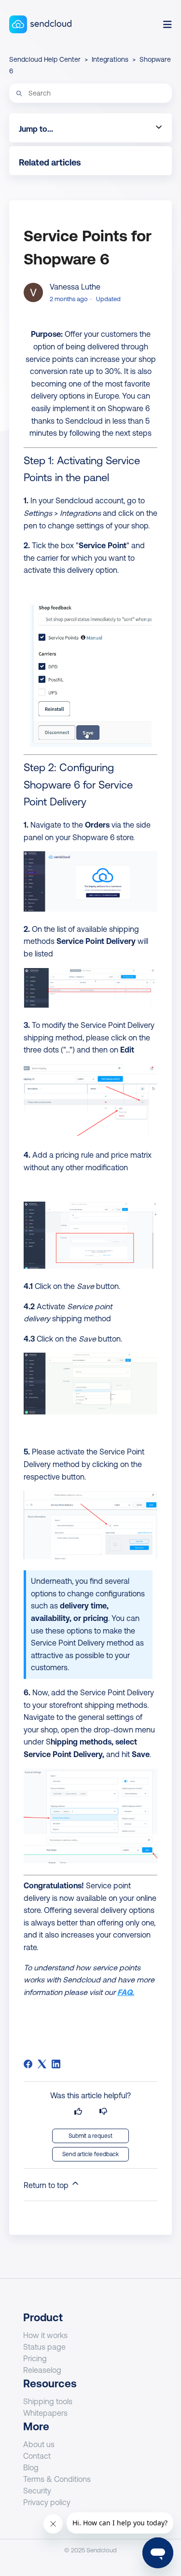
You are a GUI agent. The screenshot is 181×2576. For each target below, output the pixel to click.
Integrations (110, 59)
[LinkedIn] (56, 2064)
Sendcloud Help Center (45, 59)
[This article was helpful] (78, 2112)
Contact (37, 2456)
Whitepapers (45, 2413)
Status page (44, 2347)
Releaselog (42, 2370)
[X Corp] (42, 2064)
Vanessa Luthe (75, 287)
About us (39, 2444)
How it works (45, 2335)
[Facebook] (28, 2064)
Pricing (35, 2358)
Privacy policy (47, 2502)
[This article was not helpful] (103, 2112)
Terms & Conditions (57, 2479)
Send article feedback (90, 2154)
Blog (31, 2467)
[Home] (40, 24)
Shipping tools (48, 2401)
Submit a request (90, 2136)
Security (37, 2491)
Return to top (47, 2185)
